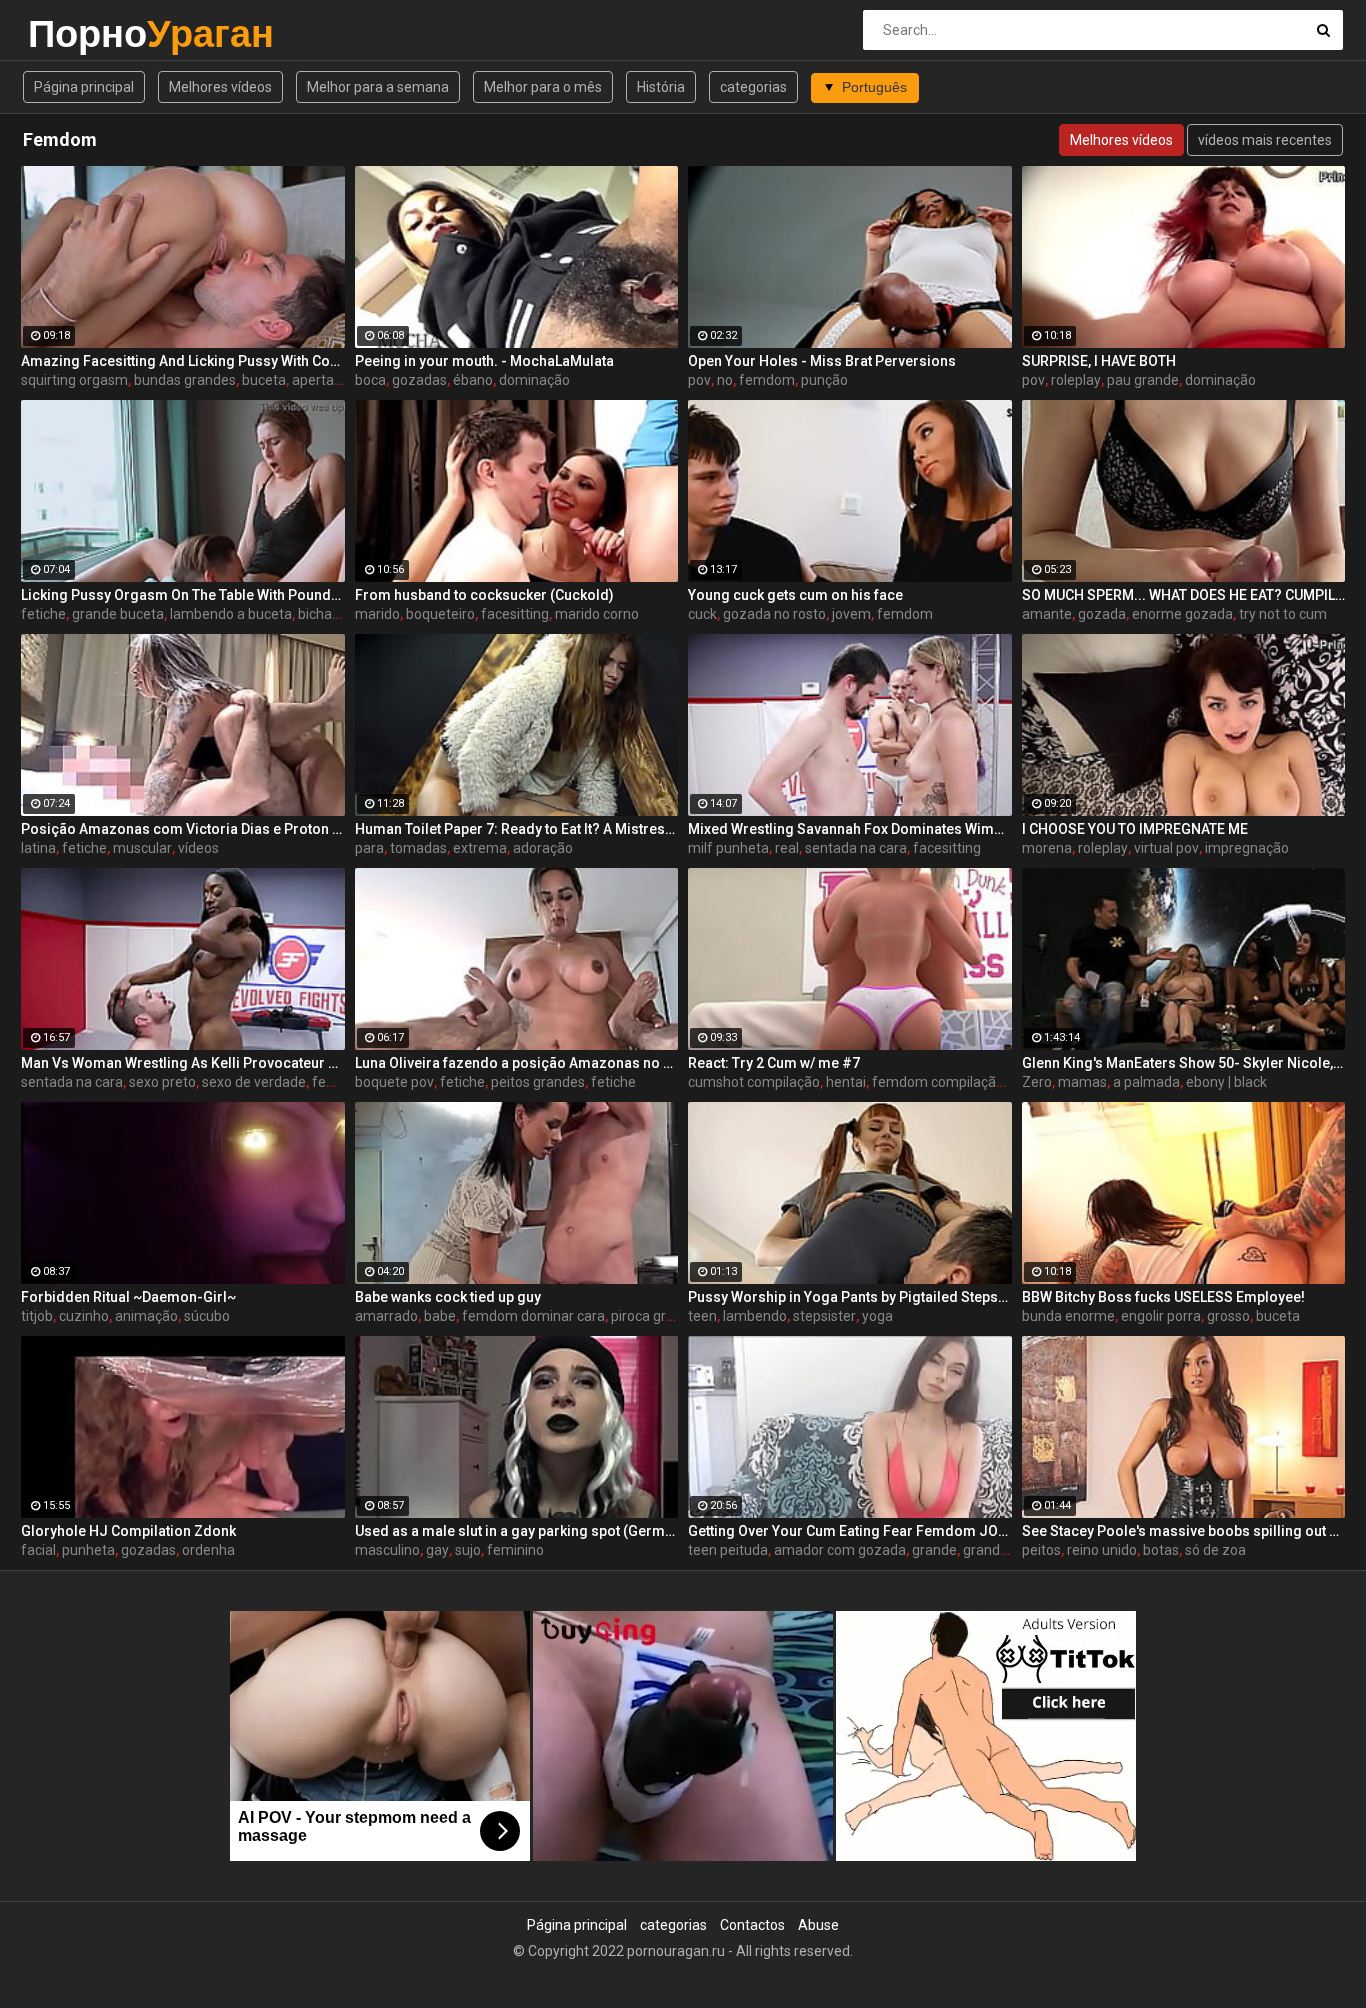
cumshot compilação (754, 1082)
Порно (80, 33)
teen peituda (728, 1550)
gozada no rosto (774, 614)
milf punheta (728, 848)
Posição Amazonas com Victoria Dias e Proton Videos (183, 829)
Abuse (818, 1925)
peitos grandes (538, 1082)
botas (1161, 1550)
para (369, 848)
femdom (767, 380)
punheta (88, 1550)
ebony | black (1226, 1082)
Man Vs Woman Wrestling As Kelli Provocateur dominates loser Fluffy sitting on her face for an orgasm (183, 1063)
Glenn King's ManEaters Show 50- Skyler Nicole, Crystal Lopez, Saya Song (1184, 1063)
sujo (468, 1550)
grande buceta (118, 614)
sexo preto (162, 1082)
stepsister (824, 1316)
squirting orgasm (74, 380)
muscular (142, 848)
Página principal (84, 87)
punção (824, 380)
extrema (480, 848)
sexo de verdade (254, 1082)
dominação (534, 380)
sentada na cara (856, 848)
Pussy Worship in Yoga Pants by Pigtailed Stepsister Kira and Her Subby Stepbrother (850, 1297)
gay (437, 1550)
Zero (1037, 1082)
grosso (1228, 1316)
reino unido (1102, 1550)
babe (440, 1316)
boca (370, 380)
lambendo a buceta (231, 614)
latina (38, 848)
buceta (264, 380)
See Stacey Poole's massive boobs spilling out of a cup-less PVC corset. (1184, 1531)
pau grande (1143, 380)
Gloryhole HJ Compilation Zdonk (128, 1531)
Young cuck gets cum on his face (795, 595)
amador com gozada (840, 1550)
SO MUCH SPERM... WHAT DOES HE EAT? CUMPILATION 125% (1184, 595)
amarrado (386, 1316)
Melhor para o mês (543, 87)
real (787, 848)
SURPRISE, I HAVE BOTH (1099, 361)
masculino (387, 1550)
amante (1047, 614)
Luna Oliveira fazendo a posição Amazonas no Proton (517, 1063)
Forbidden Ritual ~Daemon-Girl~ (128, 1297)
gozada (1102, 614)
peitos (1041, 1550)
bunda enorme (1068, 1316)
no (725, 380)
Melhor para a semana (378, 87)
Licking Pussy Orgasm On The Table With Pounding (183, 595)
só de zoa (1215, 1550)
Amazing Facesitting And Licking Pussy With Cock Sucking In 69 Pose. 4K (183, 361)
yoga (877, 1316)
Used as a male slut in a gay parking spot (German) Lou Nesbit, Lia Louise (517, 1531)
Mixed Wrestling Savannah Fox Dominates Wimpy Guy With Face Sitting (850, 829)
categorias (753, 87)
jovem (851, 614)
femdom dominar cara (533, 1316)
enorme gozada (1182, 614)
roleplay (1076, 380)
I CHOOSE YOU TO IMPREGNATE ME (1135, 829)
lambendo (755, 1316)
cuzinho (84, 1316)
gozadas (419, 380)
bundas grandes (185, 380)
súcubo (207, 1316)
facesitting (515, 614)
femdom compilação (938, 1082)
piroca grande (654, 1316)
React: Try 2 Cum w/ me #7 (774, 1063)
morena (1047, 848)
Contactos (752, 1925)
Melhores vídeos (220, 87)
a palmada (1146, 1082)
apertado (321, 380)
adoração (543, 848)
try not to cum (1283, 614)
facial (38, 1550)
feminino (515, 1550)
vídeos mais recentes (1265, 140)
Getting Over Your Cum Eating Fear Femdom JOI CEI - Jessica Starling (850, 1531)
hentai (846, 1082)
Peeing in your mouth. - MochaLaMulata (484, 361)
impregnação (1247, 848)
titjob (37, 1316)
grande (934, 1550)
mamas (1082, 1082)
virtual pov (1166, 848)
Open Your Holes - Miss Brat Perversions (822, 361)
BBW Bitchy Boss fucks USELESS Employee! (1163, 1297)
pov (699, 380)
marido (377, 614)
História (661, 87)
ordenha (208, 1550)
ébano (473, 380)
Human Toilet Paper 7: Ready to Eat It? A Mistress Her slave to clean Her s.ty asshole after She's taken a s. (517, 829)
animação (146, 1316)
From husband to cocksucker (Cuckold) (484, 595)
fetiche (43, 614)
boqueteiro (440, 614)
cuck (702, 614)
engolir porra (1161, 1316)
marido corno (597, 614)
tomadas (418, 848)
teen (702, 1316)
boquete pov (394, 1082)
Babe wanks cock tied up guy (448, 1297)
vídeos (198, 848)
